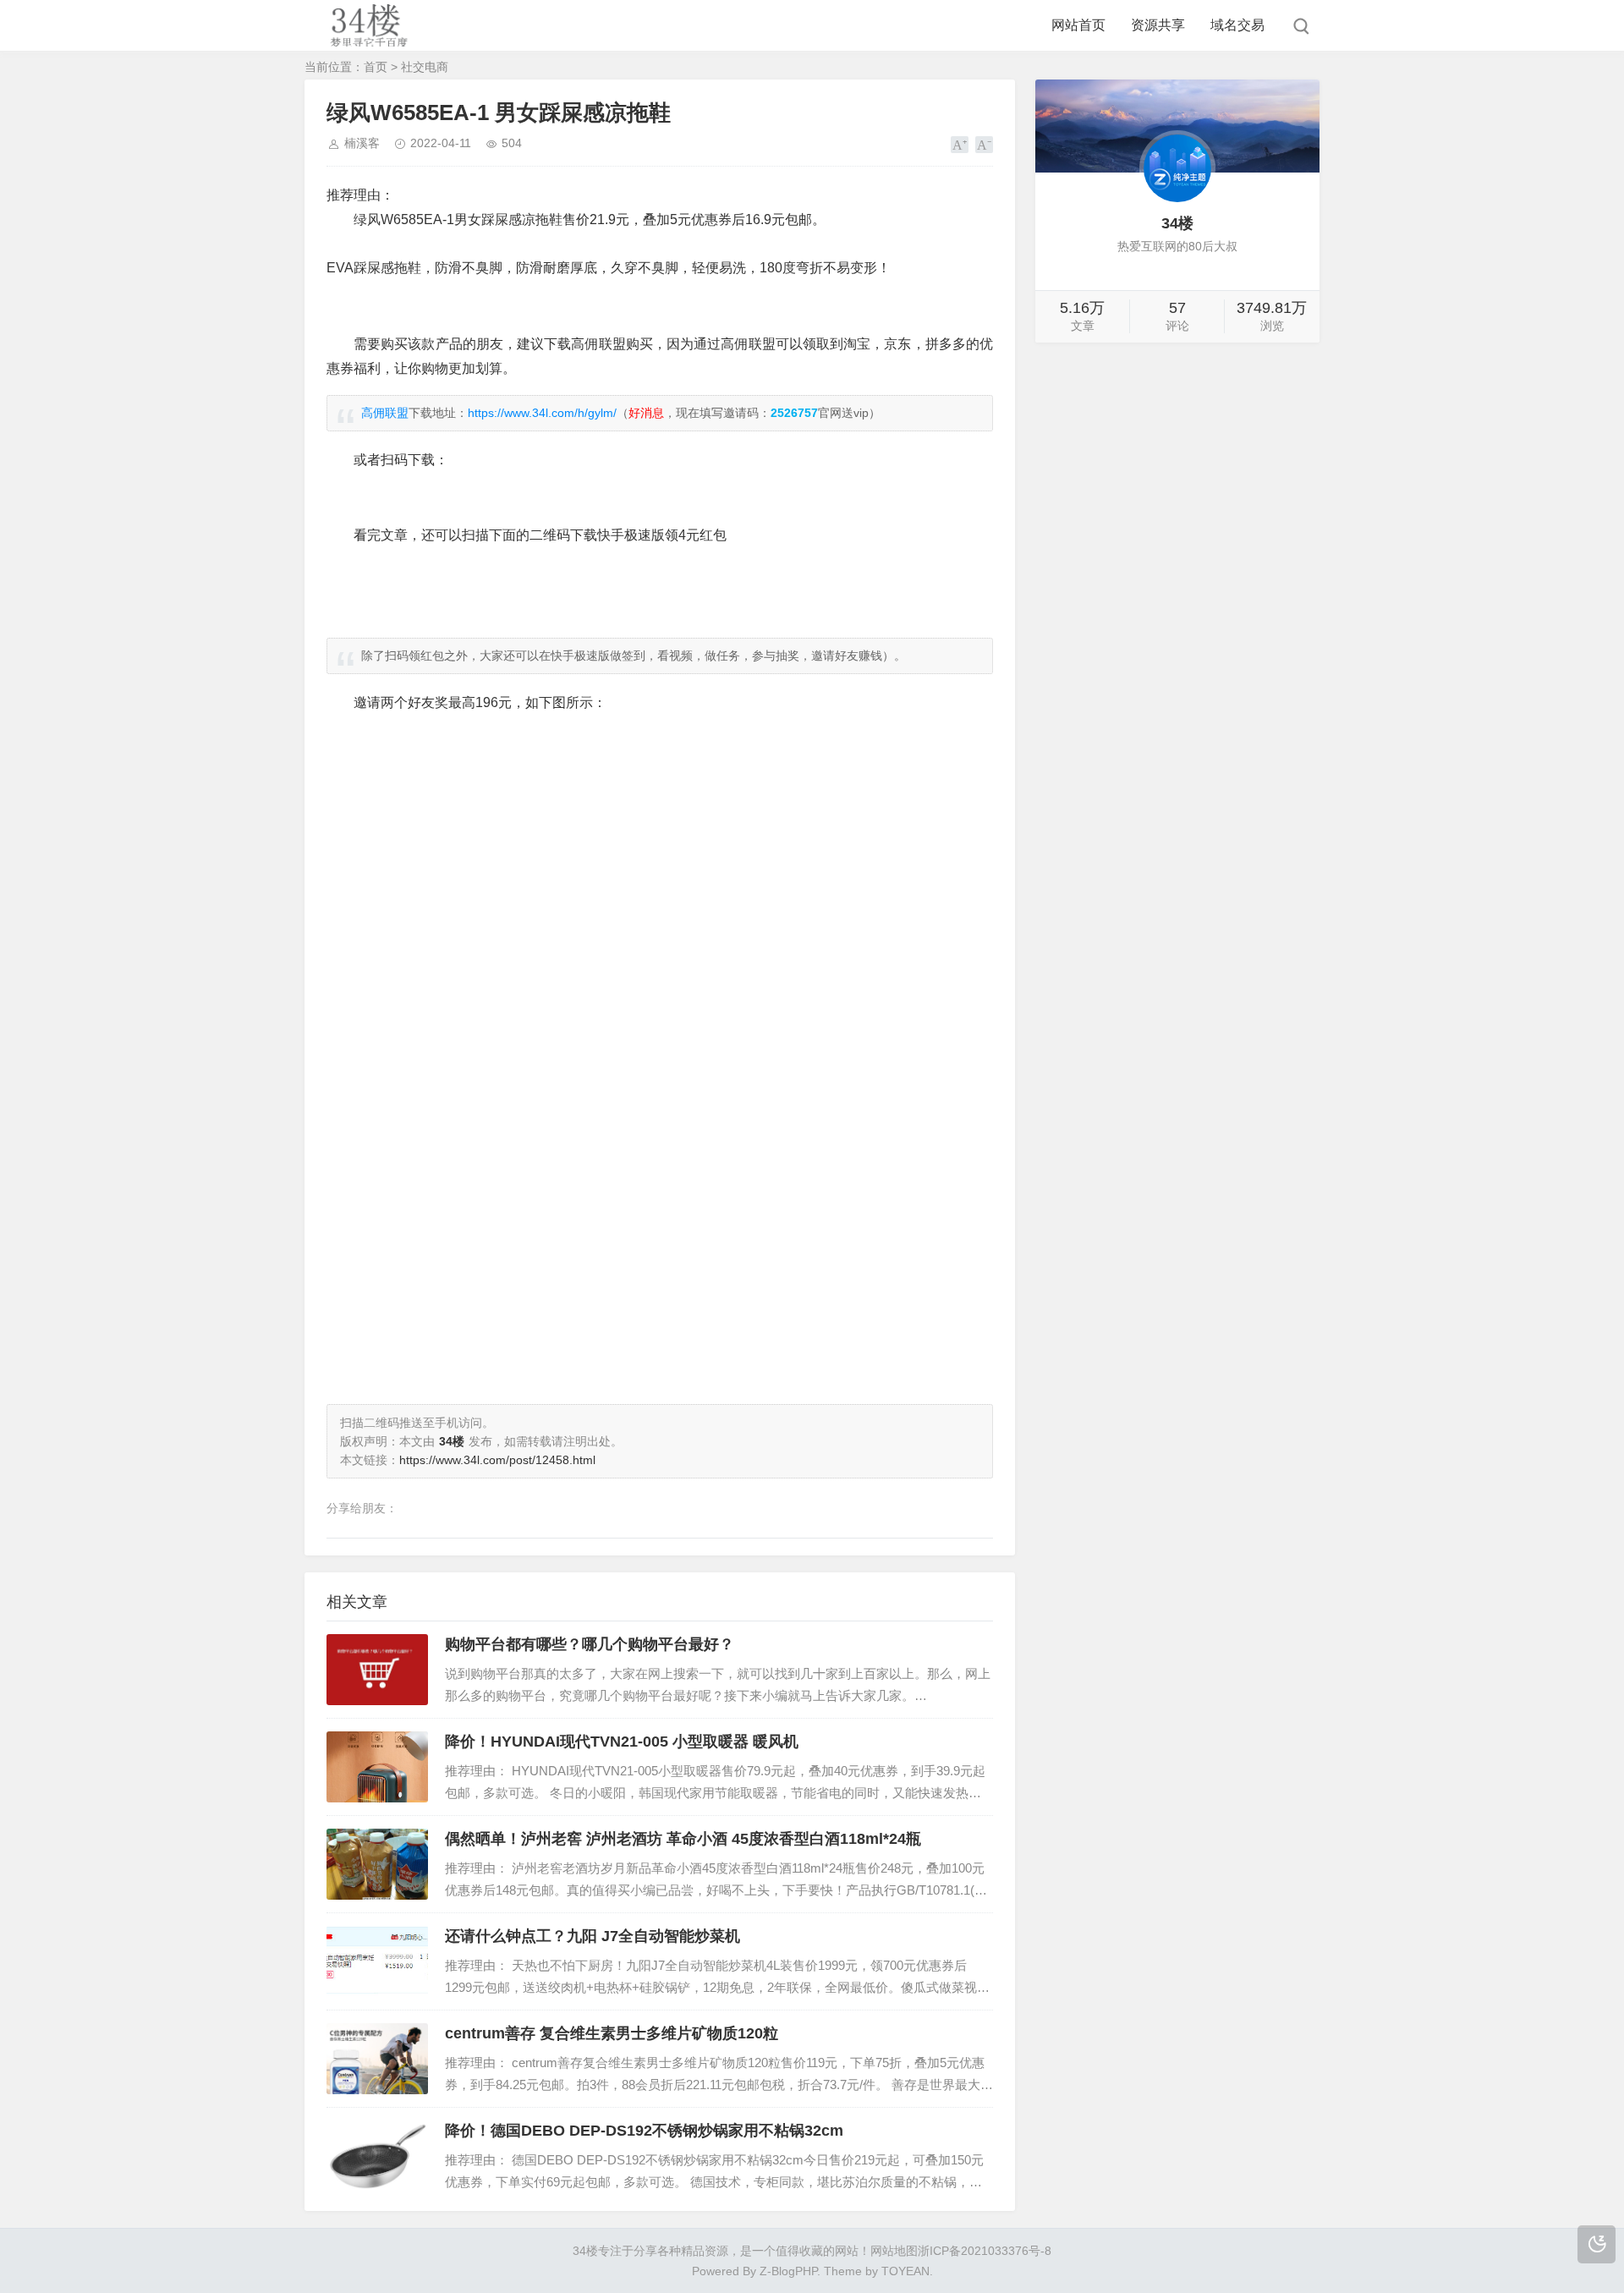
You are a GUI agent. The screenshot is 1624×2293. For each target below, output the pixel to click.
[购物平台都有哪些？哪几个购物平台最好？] (377, 1670)
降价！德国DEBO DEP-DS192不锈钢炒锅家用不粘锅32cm (644, 2131)
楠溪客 (362, 143)
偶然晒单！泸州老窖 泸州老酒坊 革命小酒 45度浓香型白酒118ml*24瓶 (683, 1839)
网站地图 (894, 2251)
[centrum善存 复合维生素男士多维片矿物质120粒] (377, 2059)
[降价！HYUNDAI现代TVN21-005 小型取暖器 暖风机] (377, 1767)
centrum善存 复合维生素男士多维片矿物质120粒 (612, 2033)
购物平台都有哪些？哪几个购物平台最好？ (590, 1644)
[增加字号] (960, 145)
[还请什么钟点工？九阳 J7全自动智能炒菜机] (377, 1961)
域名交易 (1237, 25)
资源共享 (1158, 25)
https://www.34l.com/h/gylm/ (542, 413)
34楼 (585, 2251)
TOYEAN (905, 2271)
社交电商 (425, 67)
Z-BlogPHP (788, 2271)
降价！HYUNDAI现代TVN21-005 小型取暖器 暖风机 (622, 1742)
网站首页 (1078, 25)
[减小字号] (984, 145)
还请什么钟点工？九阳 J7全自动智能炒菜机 (593, 1936)
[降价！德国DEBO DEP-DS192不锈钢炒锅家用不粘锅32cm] (377, 2156)
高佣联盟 (385, 413)
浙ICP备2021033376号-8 (985, 2251)
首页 (376, 67)
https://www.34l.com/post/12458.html (497, 1460)
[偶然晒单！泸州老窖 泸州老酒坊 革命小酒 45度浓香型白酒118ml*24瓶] (377, 1864)
